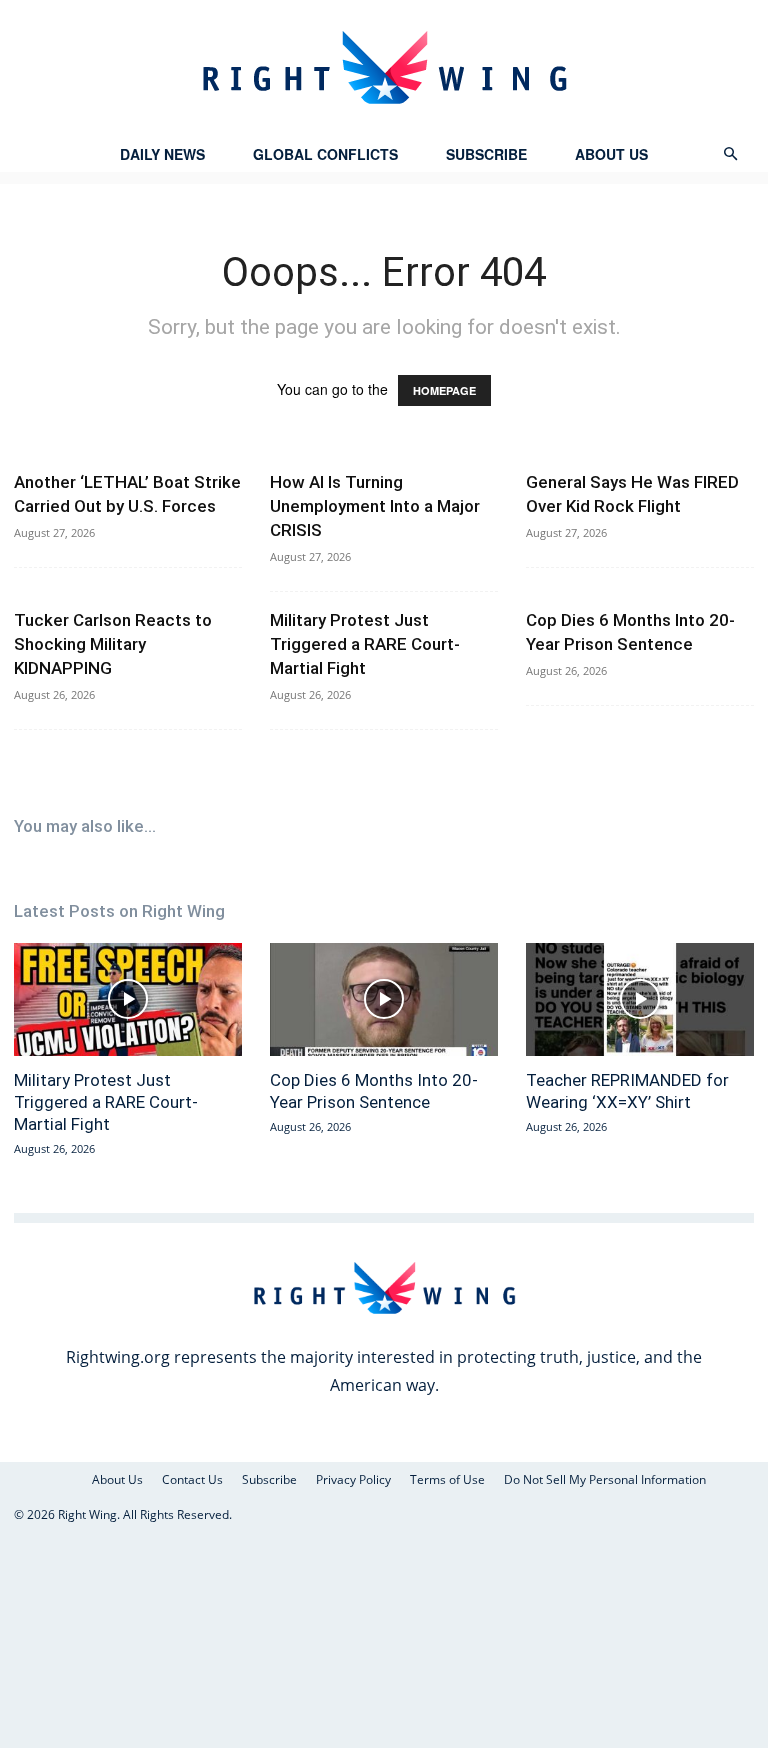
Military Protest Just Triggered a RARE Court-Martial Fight (365, 644)
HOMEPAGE (444, 390)
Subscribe (486, 154)
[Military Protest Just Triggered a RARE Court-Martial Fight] (128, 999)
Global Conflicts (325, 154)
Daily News (162, 154)
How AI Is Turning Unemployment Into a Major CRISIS (375, 506)
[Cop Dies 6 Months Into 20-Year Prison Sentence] (384, 999)
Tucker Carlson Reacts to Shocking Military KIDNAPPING (113, 644)
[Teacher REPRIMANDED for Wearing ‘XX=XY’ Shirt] (640, 999)
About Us (611, 154)
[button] (730, 154)
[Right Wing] (384, 67)
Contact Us (192, 1479)
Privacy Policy (353, 1479)
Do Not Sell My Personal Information (605, 1479)
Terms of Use (447, 1479)
